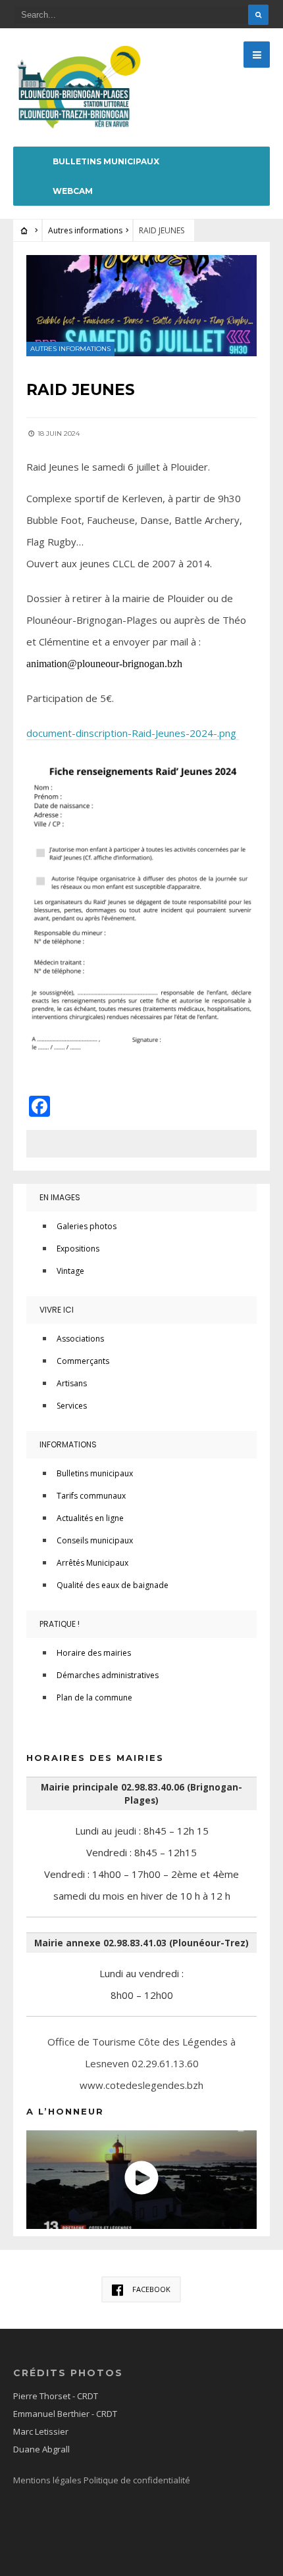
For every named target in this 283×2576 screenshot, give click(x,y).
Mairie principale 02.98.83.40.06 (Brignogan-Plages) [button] (141, 1794)
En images (60, 1197)
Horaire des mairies (94, 1653)
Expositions (78, 1249)
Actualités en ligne (90, 1518)
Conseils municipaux (95, 1540)
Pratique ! (60, 1624)
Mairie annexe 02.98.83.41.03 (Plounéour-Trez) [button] (141, 1943)
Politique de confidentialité (137, 2480)
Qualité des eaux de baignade (113, 1585)
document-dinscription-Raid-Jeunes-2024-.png (133, 733)
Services (72, 1406)
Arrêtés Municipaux (92, 1563)
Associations (80, 1339)
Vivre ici (57, 1310)
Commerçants (83, 1361)
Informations (68, 1444)
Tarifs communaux (91, 1496)
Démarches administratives (108, 1675)
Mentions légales (48, 2480)
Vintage (70, 1271)
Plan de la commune (94, 1698)
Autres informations (85, 230)
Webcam (73, 191)
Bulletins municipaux (106, 161)
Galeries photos (87, 1226)
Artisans (72, 1383)
